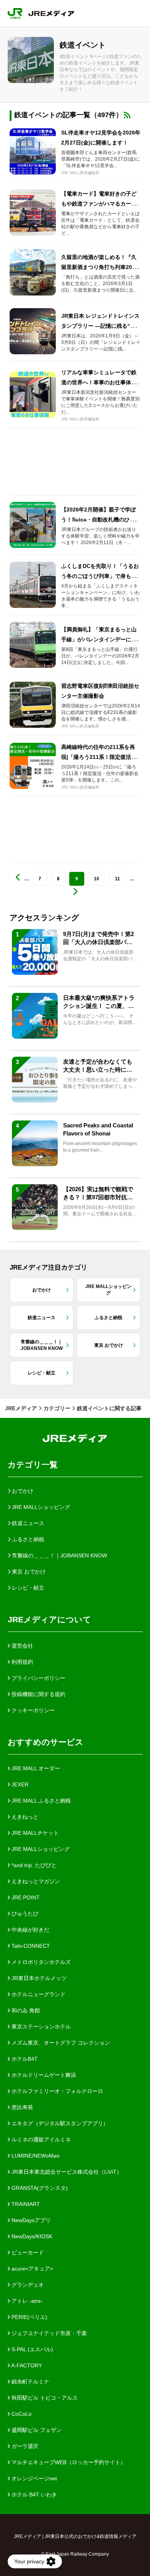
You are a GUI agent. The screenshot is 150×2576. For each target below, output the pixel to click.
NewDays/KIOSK (31, 2236)
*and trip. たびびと (33, 1865)
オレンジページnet (33, 2478)
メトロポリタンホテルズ (40, 1962)
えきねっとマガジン (35, 1881)
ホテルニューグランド (38, 1994)
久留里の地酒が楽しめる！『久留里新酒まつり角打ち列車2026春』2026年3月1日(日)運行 (100, 267)
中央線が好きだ (30, 1930)
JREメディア (21, 1408)
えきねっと (24, 1817)
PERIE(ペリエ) (29, 2317)
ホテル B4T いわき (33, 2495)
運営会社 (22, 1646)
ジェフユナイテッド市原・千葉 (48, 2333)
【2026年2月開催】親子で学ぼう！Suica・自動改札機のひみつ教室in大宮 (101, 520)
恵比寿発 (22, 2107)
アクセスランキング (44, 918)
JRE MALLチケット (34, 1833)
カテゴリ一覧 (33, 1465)
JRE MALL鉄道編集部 (80, 173)
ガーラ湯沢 (24, 2446)
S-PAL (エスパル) (32, 2349)
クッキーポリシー (32, 1710)
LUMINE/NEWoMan (35, 2156)
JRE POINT (25, 1897)
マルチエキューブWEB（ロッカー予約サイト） (68, 2462)
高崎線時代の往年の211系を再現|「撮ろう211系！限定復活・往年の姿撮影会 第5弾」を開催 (99, 757)
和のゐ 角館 (25, 2010)
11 (117, 879)
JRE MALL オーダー (35, 1768)
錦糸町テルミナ (30, 2382)
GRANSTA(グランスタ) (39, 2188)
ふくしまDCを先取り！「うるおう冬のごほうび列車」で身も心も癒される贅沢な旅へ (100, 576)
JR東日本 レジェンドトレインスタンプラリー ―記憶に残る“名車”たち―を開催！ (100, 326)
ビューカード (27, 2252)
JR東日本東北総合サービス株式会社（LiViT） (66, 2172)
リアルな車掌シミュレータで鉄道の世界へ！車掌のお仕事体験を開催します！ (99, 382)
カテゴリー (57, 1408)
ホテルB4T (24, 2059)
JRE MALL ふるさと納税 (40, 1801)
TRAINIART (25, 2204)
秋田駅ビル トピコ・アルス (44, 2398)
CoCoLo (21, 2414)
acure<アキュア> (32, 2269)
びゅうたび (24, 1914)
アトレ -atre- (26, 2301)
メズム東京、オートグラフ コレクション (60, 2043)
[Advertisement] (75, 462)
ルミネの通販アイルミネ (40, 2139)
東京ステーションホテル (40, 2027)
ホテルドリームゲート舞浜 (43, 2075)
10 (97, 879)
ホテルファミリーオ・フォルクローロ (57, 2091)
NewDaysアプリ (30, 2220)
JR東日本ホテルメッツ (38, 1978)
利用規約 (22, 1662)
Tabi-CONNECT (30, 1946)
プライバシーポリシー (38, 1678)
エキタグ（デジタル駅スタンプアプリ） (59, 2123)
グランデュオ (27, 2285)
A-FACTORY (26, 2365)
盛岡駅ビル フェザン (36, 2430)
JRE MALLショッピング (40, 1849)
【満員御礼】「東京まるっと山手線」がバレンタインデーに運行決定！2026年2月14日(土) (99, 639)
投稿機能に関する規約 (38, 1694)
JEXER (19, 1784)
